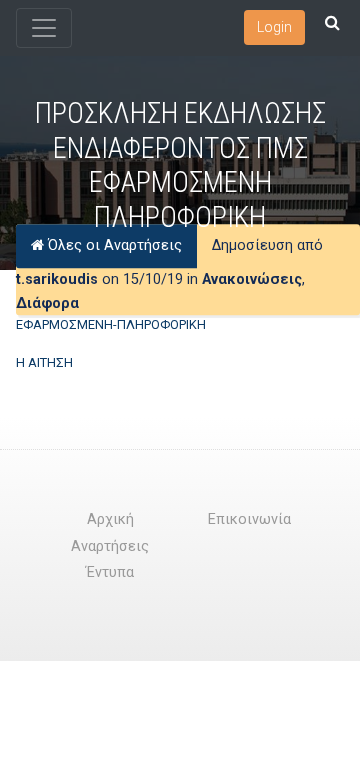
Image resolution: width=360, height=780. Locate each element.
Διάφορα (47, 303)
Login (274, 27)
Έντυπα (110, 572)
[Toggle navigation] (44, 28)
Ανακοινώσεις (252, 279)
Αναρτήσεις (110, 546)
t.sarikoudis (57, 279)
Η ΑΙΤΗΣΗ (44, 362)
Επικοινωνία (249, 519)
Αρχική (110, 519)
